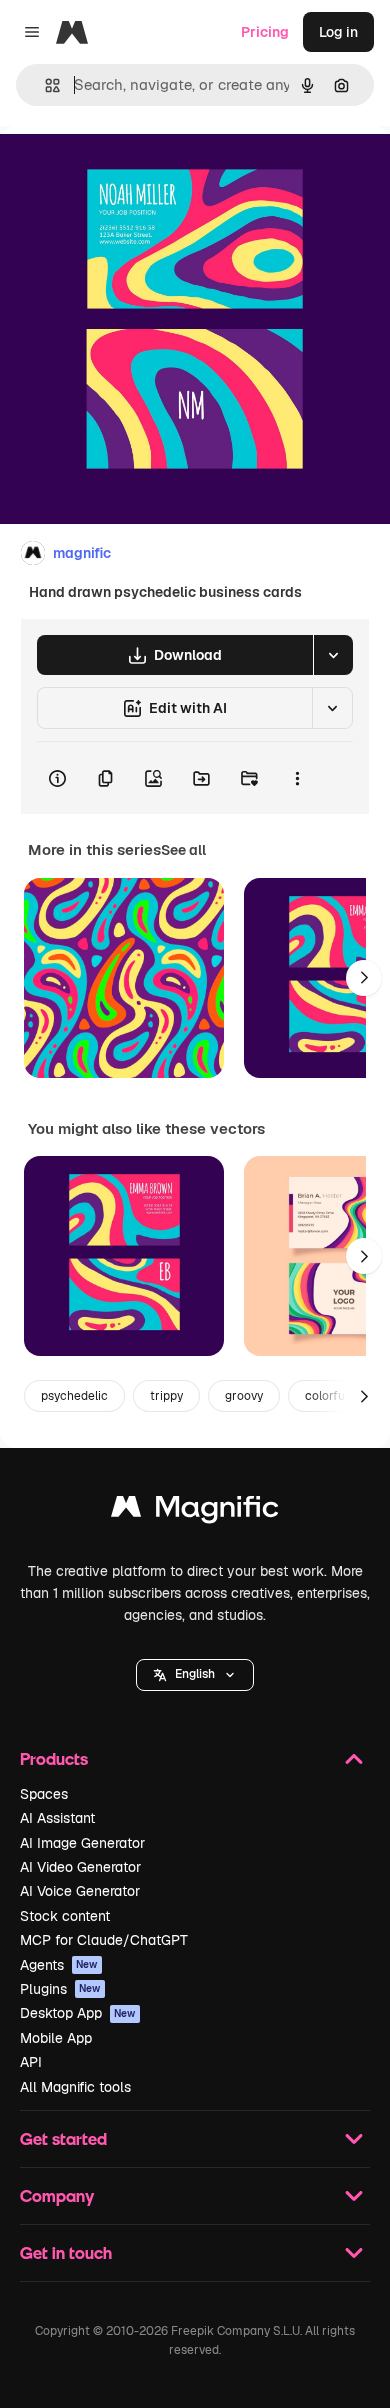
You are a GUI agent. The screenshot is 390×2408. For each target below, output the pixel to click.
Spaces (44, 1794)
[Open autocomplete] (44, 85)
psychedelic (74, 1396)
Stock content (65, 1916)
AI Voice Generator (80, 1891)
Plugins (60, 1989)
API (31, 2062)
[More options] (297, 778)
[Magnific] (195, 1511)
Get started (63, 2138)
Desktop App (78, 2013)
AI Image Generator (82, 1843)
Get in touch (66, 2252)
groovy (244, 1396)
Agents (59, 1965)
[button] (195, 1675)
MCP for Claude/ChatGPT (104, 1940)
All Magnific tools (75, 2087)
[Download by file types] (333, 655)
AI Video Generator (80, 1867)
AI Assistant (57, 1818)
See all (183, 850)
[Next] (364, 978)
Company (57, 2195)
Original (128, 171)
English (195, 1674)
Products (54, 1758)
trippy (166, 1396)
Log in (338, 32)
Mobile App (56, 2038)
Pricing (265, 32)
